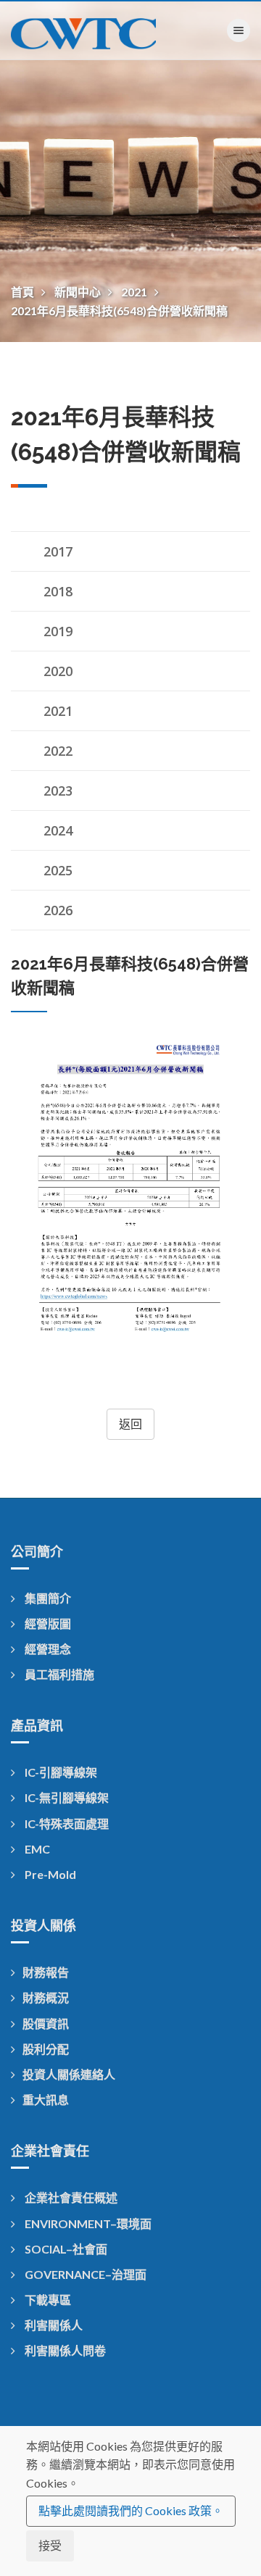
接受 (50, 2545)
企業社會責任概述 (70, 2197)
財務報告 (46, 1972)
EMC (36, 1849)
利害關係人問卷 (64, 2350)
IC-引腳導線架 (60, 1772)
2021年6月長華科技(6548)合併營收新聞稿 (119, 310)
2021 (135, 292)
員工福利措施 (58, 1674)
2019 (58, 631)
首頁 (24, 292)
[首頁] (84, 30)
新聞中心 (79, 292)
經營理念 (47, 1649)
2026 (58, 910)
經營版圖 (47, 1623)
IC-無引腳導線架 (66, 1797)
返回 (130, 1424)
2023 (58, 791)
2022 (58, 751)
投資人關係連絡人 (69, 2074)
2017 (58, 551)
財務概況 (46, 1997)
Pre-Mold (49, 1874)
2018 (58, 591)
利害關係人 (53, 2325)
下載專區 (47, 2300)
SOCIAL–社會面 (65, 2249)
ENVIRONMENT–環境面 (87, 2223)
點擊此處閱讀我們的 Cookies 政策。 (131, 2510)
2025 (58, 870)
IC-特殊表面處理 (66, 1823)
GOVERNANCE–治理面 (84, 2274)
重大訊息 (46, 2100)
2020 (58, 671)
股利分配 (46, 2049)
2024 (58, 830)
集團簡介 (47, 1598)
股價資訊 (46, 2023)
